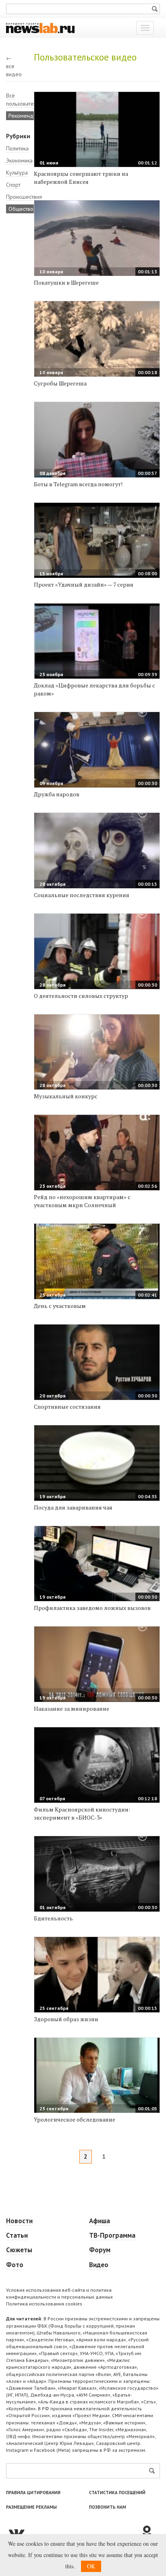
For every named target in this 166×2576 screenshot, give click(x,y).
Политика (17, 148)
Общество (21, 209)
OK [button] (91, 2566)
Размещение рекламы (31, 2507)
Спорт (13, 185)
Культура (17, 173)
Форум (100, 2250)
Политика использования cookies (44, 2304)
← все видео (14, 66)
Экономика (19, 160)
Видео (99, 2265)
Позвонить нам (108, 2507)
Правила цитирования (33, 2493)
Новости (19, 2221)
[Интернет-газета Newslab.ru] (40, 27)
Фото (15, 2265)
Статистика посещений (117, 2493)
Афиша (100, 2221)
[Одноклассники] (150, 2532)
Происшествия (24, 197)
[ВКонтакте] (73, 2532)
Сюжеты (19, 2250)
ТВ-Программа (112, 2235)
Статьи (17, 2235)
